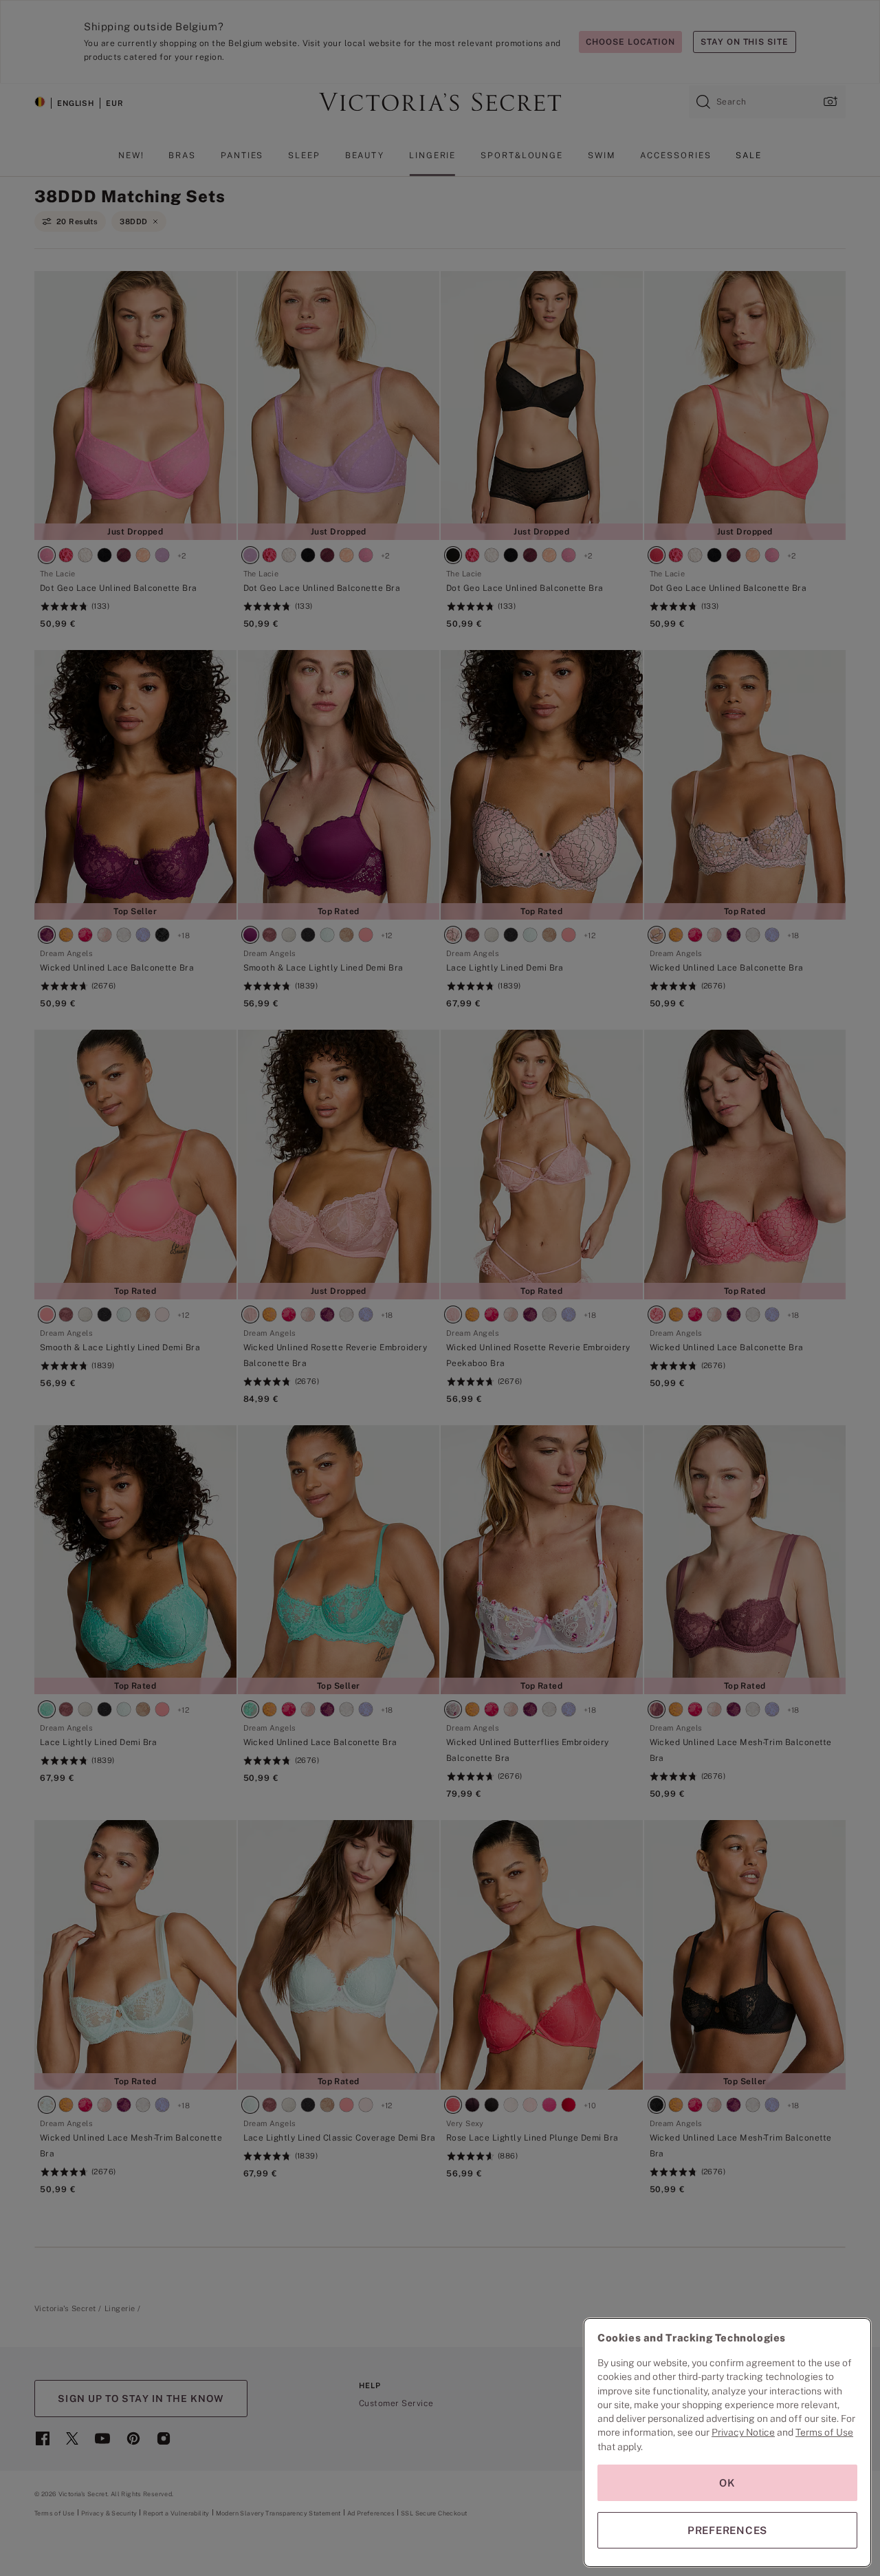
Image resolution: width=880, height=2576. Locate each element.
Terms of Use (824, 2432)
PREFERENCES (727, 2530)
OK (727, 2483)
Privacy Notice (743, 2432)
